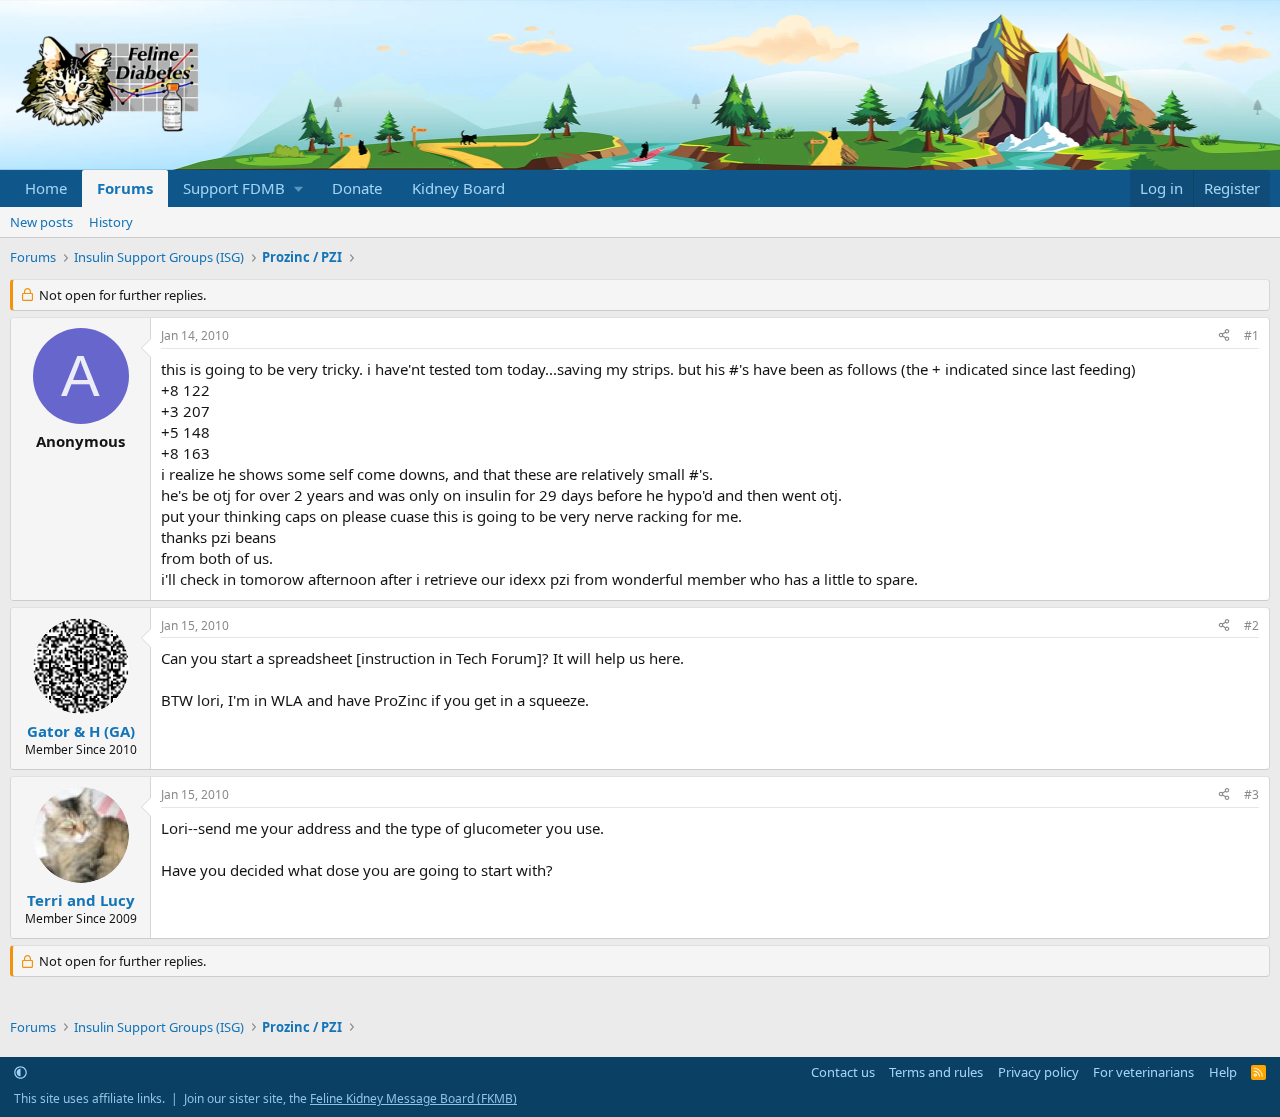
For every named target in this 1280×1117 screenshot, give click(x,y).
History (111, 222)
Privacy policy (1038, 1072)
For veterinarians (1143, 1072)
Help (1223, 1072)
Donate (357, 188)
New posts (41, 222)
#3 (1251, 794)
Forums (125, 188)
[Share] (1224, 336)
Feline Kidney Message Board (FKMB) (413, 1098)
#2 (1251, 625)
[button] (242, 188)
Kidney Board (458, 188)
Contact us (843, 1072)
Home (46, 188)
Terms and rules (936, 1072)
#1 (1251, 335)
